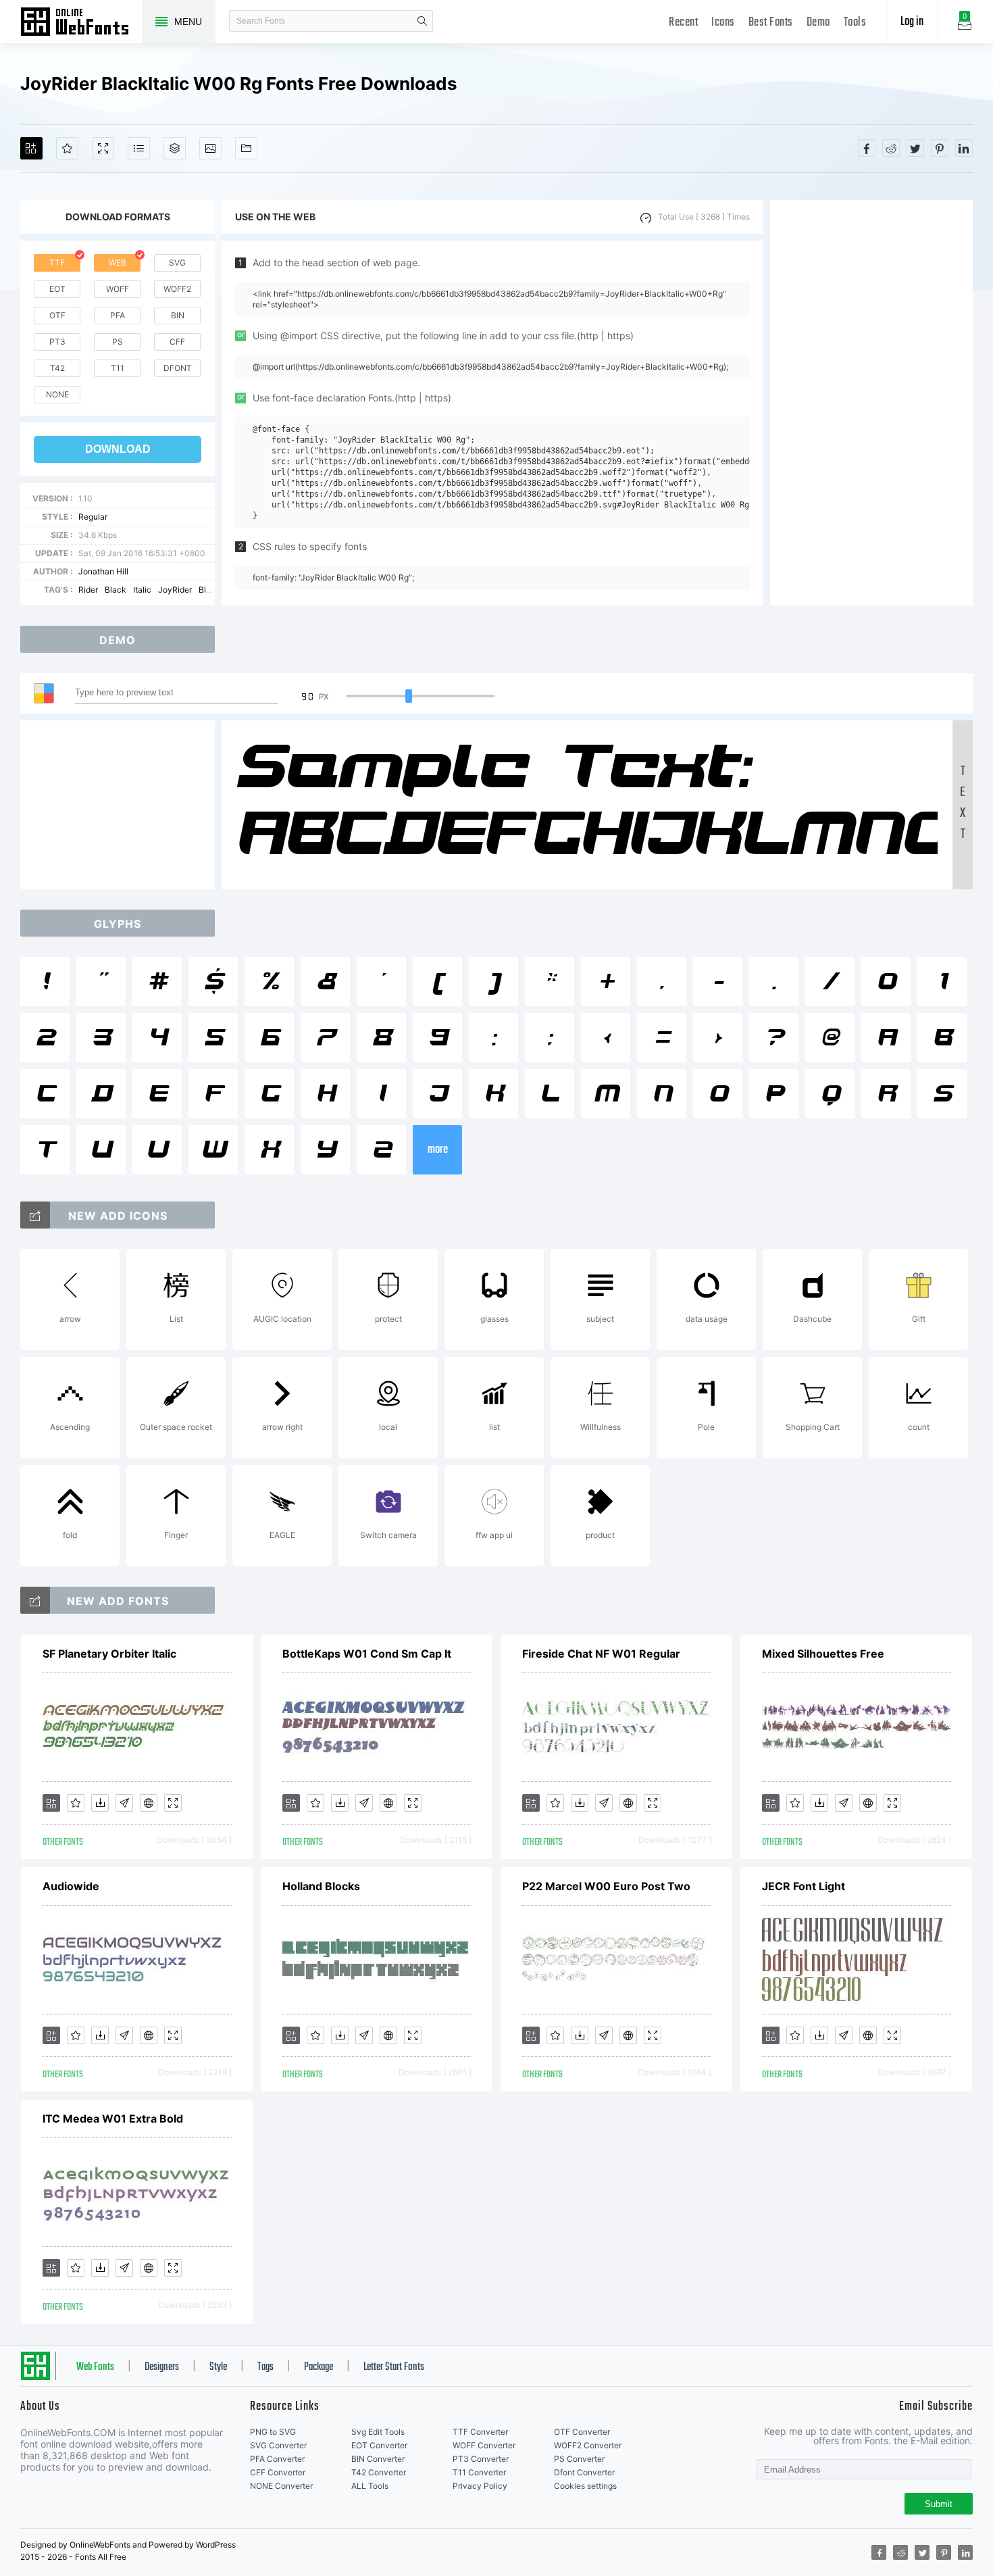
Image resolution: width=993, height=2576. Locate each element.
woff (118, 289)
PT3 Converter (481, 2459)
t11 (118, 368)
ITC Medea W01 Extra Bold (113, 2119)
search (422, 21)
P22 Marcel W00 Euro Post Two (606, 1886)
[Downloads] (100, 1803)
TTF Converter (480, 2432)
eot (57, 289)
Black (116, 590)
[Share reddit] (891, 148)
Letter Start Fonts (394, 2367)
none (57, 394)
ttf (57, 263)
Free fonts (81, 23)
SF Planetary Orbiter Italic (109, 1654)
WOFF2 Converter (588, 2445)
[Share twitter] (915, 148)
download (118, 449)
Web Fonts (95, 2367)
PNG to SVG (273, 2432)
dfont (178, 368)
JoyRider (175, 590)
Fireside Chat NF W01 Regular (601, 1654)
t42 (57, 368)
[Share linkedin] (964, 148)
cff (177, 342)
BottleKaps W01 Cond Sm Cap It (367, 1654)
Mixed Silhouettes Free (823, 1654)
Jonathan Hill (103, 571)
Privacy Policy (480, 2486)
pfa (118, 315)
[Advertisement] (871, 403)
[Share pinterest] (940, 148)
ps (118, 342)
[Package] (175, 148)
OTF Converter (582, 2432)
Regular (93, 517)
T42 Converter (379, 2472)
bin (178, 315)
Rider (88, 590)
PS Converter (579, 2459)
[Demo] (103, 148)
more (438, 1150)
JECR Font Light (804, 1886)
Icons (723, 23)
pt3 (57, 342)
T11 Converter (479, 2472)
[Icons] (210, 148)
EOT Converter (379, 2445)
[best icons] (35, 1600)
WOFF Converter (484, 2445)
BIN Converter (378, 2459)
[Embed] (149, 1803)
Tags (265, 2367)
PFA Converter (277, 2459)
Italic (142, 590)
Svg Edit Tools (378, 2432)
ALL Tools (370, 2486)
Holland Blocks (321, 1886)
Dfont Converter (584, 2472)
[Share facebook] (867, 148)
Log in (912, 22)
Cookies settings (585, 2486)
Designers (162, 2367)
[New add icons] (35, 1215)
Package (319, 2367)
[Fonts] (246, 148)
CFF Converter (278, 2472)
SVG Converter (278, 2445)
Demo (818, 23)
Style (218, 2367)
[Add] (31, 148)
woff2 (177, 289)
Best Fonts (771, 23)
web (118, 263)
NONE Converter (281, 2486)
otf (57, 315)
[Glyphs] (139, 148)
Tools (855, 23)
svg (177, 263)
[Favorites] (67, 148)
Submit (939, 2504)
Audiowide (71, 1886)
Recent (683, 23)
